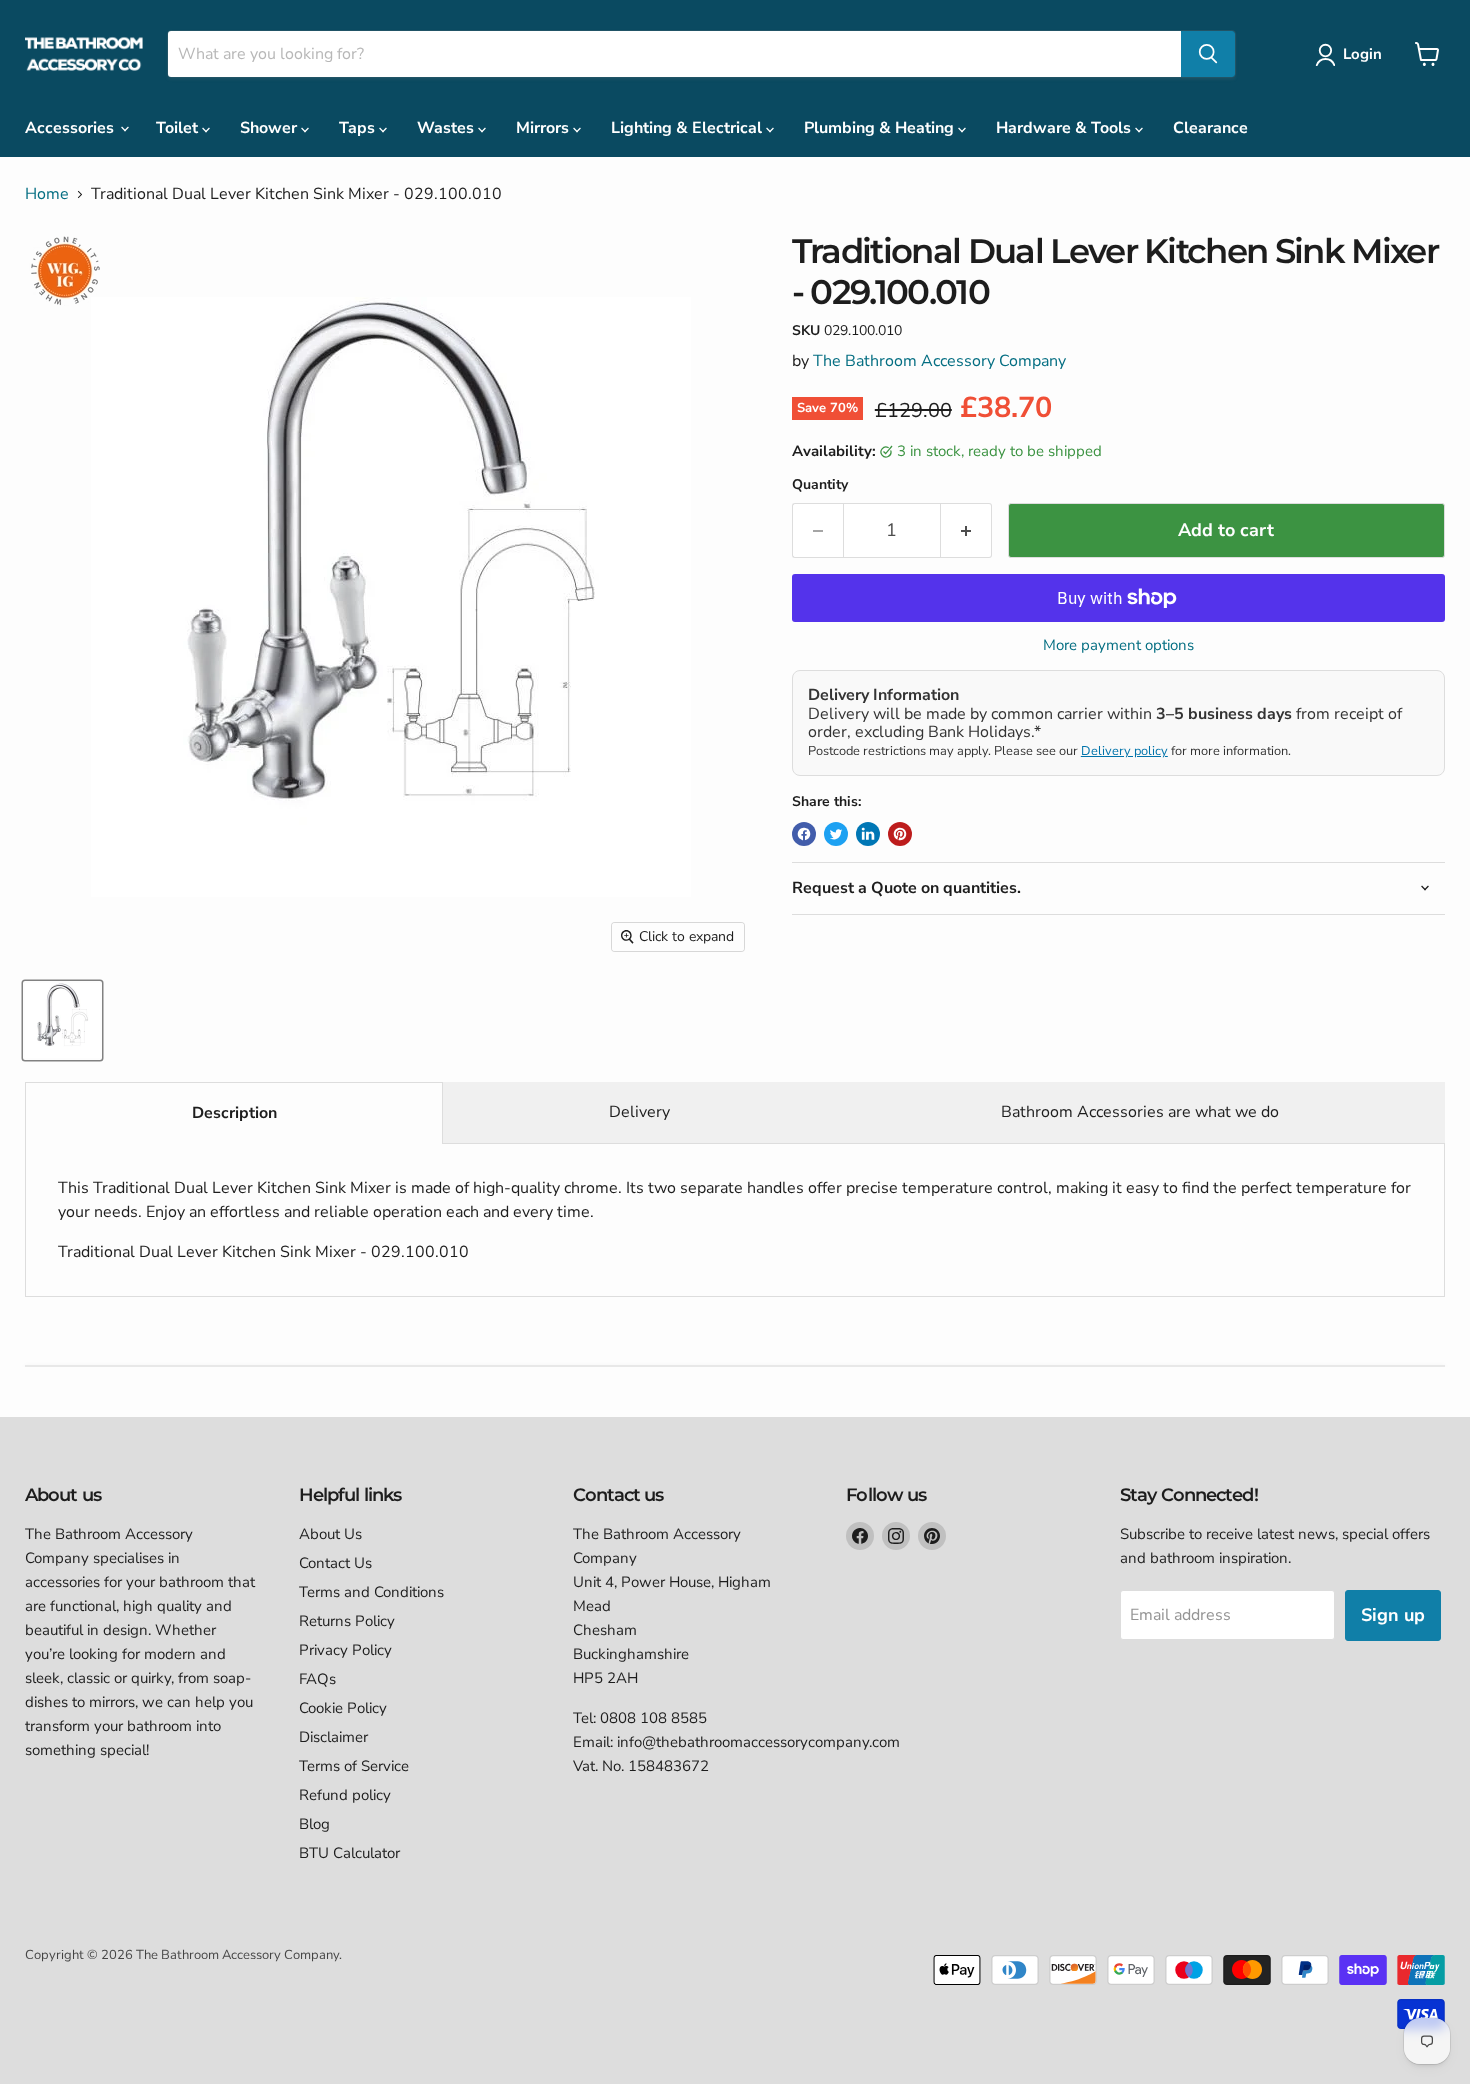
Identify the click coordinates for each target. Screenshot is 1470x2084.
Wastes (447, 128)
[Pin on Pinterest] (900, 834)
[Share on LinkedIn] (868, 834)
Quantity (820, 485)
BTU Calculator (349, 1853)
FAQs (317, 1679)
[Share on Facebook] (804, 834)
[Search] (1208, 54)
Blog (314, 1824)
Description (234, 1113)
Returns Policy (347, 1621)
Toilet (179, 128)
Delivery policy (1124, 751)
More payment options (1118, 645)
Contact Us (335, 1563)
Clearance (1210, 128)
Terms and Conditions (371, 1592)
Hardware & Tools (1065, 128)
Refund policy (345, 1795)
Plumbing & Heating (881, 128)
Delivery (639, 1112)
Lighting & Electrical (688, 128)
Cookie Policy (343, 1708)
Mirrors (544, 128)
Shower (270, 128)
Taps (359, 128)
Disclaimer (333, 1737)
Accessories (71, 128)
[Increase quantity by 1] (966, 530)
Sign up (1393, 1615)
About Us (330, 1534)
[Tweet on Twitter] (836, 834)
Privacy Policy (345, 1650)
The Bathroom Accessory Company (939, 361)
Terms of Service (354, 1766)
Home (47, 194)
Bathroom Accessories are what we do (1140, 1112)
